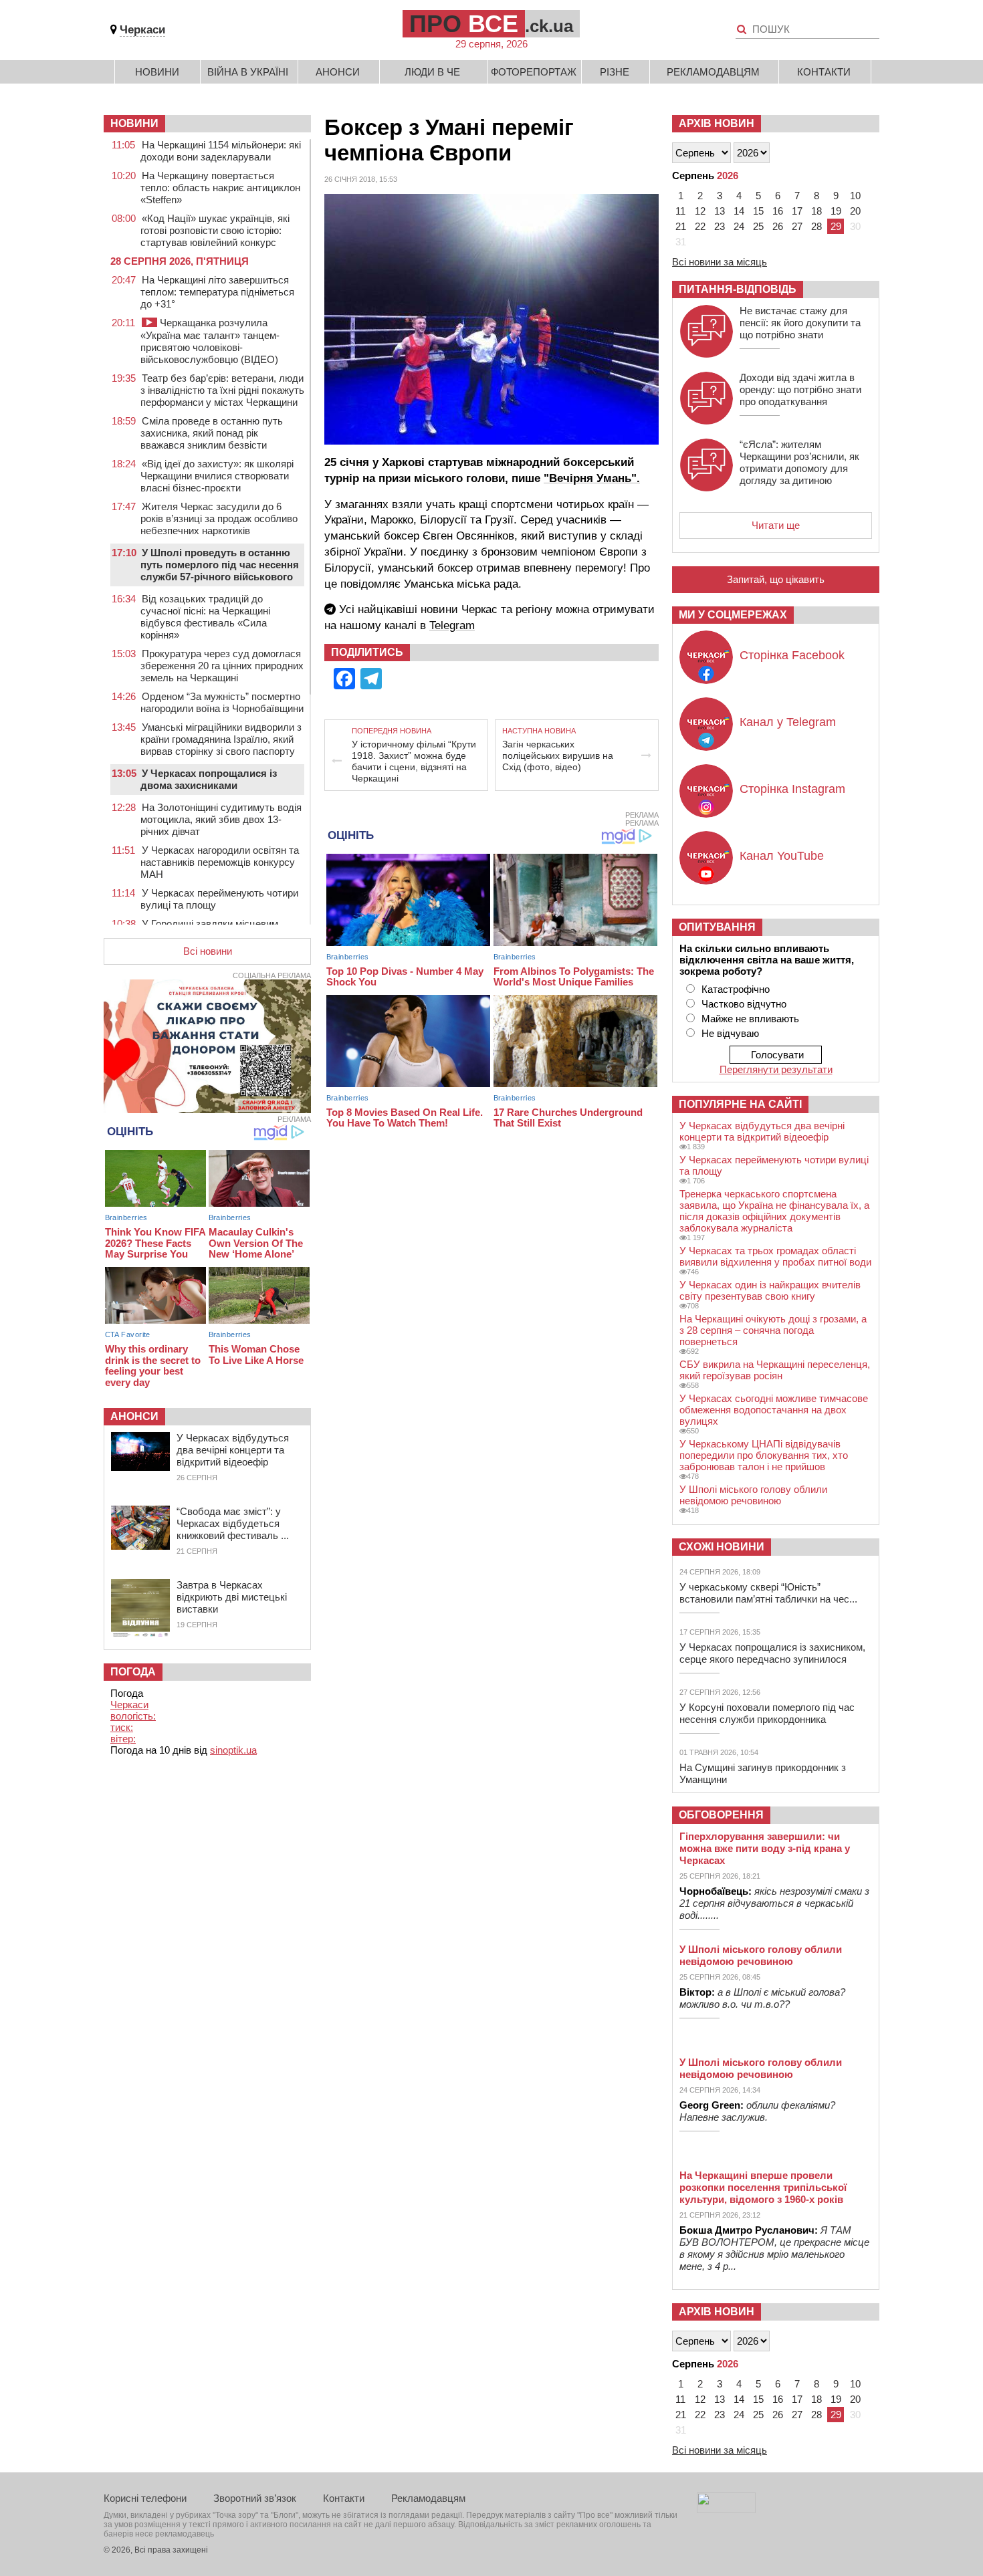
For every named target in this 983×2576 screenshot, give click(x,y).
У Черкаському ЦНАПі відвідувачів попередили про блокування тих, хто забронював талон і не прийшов (764, 1455)
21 (681, 226)
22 (700, 226)
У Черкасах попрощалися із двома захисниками (209, 779)
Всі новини (208, 951)
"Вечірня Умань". (592, 478)
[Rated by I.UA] (726, 2509)
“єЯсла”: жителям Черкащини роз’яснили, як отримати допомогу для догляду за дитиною (799, 462)
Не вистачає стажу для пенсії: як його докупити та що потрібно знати (800, 323)
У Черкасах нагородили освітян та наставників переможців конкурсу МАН (220, 862)
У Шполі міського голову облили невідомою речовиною (753, 1495)
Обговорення (721, 1815)
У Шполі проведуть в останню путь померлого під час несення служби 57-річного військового (220, 565)
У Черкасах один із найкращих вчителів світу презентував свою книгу (770, 1290)
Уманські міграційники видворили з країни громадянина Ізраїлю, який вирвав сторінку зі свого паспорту (221, 739)
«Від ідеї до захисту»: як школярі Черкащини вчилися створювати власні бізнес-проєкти (217, 476)
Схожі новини (722, 1547)
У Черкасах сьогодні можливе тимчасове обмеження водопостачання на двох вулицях (774, 1410)
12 (700, 211)
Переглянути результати (776, 1069)
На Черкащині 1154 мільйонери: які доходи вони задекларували (221, 151)
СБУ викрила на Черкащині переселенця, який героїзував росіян (775, 1370)
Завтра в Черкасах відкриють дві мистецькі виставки (232, 1597)
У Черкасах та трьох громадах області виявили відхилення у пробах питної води (775, 1256)
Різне (615, 72)
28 (816, 226)
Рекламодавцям (713, 72)
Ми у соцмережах (733, 615)
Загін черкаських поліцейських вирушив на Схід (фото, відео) (558, 755)
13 (720, 211)
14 (739, 211)
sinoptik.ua (233, 1750)
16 (778, 211)
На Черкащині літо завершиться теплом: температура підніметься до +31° (217, 292)
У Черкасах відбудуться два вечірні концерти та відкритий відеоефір (233, 1450)
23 (720, 226)
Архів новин (717, 123)
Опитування (717, 927)
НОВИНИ (134, 123)
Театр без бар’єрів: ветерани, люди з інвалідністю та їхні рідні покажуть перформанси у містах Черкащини (222, 390)
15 (758, 211)
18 (816, 211)
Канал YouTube (782, 856)
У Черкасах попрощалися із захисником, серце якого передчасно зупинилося (772, 1653)
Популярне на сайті (740, 1104)
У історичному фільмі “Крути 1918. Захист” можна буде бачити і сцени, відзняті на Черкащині (414, 761)
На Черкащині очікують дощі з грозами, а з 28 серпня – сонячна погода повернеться (773, 1330)
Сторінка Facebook (792, 655)
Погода (133, 1672)
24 (739, 226)
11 (680, 211)
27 (797, 226)
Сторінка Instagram (792, 789)
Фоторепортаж (534, 72)
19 (836, 211)
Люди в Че (432, 72)
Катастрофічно (736, 989)
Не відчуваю (730, 1033)
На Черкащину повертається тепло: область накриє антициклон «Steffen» (220, 188)
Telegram (452, 625)
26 (778, 226)
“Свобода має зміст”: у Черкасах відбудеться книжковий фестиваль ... (233, 1523)
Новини (157, 72)
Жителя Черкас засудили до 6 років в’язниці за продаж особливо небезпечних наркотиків (219, 518)
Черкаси (142, 30)
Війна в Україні (248, 72)
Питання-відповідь (738, 289)
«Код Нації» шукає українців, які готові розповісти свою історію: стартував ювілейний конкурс (215, 230)
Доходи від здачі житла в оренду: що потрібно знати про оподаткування (800, 389)
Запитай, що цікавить (776, 579)
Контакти (824, 72)
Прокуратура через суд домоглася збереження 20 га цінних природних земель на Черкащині (222, 666)
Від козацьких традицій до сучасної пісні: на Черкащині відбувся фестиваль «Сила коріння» (205, 617)
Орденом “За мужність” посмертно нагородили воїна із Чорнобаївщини (222, 702)
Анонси (338, 72)
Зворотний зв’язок (255, 2498)
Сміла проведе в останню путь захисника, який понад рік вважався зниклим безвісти (212, 433)
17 (797, 211)
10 (855, 196)
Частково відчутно (744, 1004)
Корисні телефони (145, 2498)
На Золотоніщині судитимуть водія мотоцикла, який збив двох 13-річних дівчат (221, 819)
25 (758, 226)
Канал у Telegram (788, 722)
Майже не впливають (750, 1019)
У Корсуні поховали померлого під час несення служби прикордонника (767, 1713)
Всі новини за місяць (720, 262)
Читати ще (776, 525)
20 (855, 211)
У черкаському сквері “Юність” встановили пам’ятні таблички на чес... (768, 1593)
